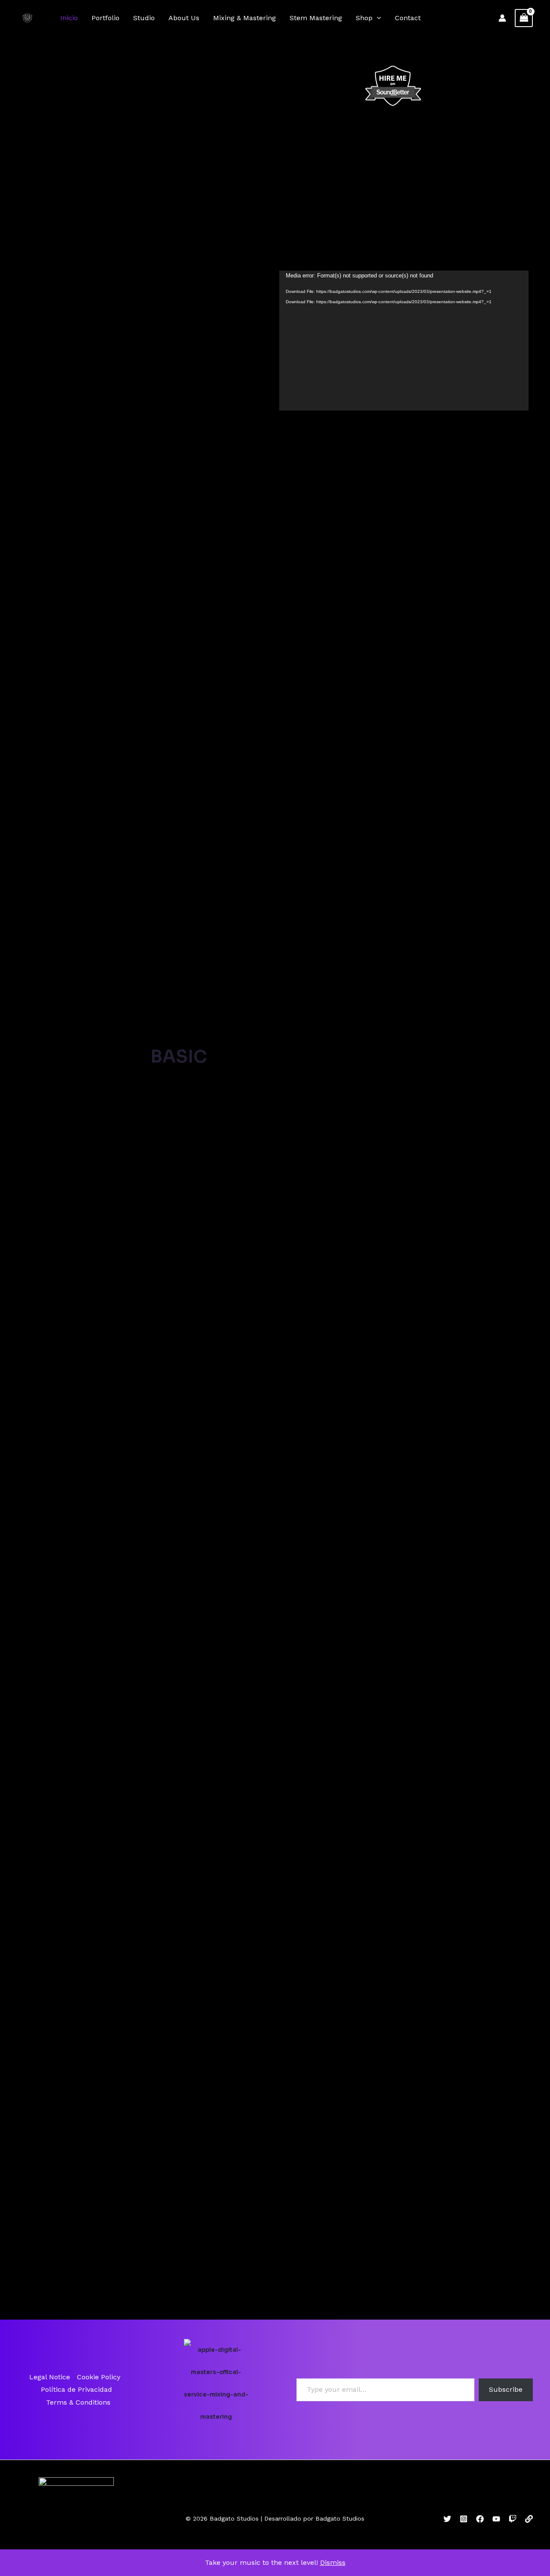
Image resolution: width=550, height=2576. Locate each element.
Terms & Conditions (78, 2402)
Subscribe (506, 2389)
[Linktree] (529, 2519)
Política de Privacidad (76, 2389)
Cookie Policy (99, 2377)
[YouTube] (496, 2519)
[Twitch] (513, 2519)
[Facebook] (480, 2519)
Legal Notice (50, 2377)
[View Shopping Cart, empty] (524, 18)
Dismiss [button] (333, 2562)
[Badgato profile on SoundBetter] (393, 85)
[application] (377, 18)
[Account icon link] (502, 18)
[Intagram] (464, 2519)
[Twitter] (447, 2519)
